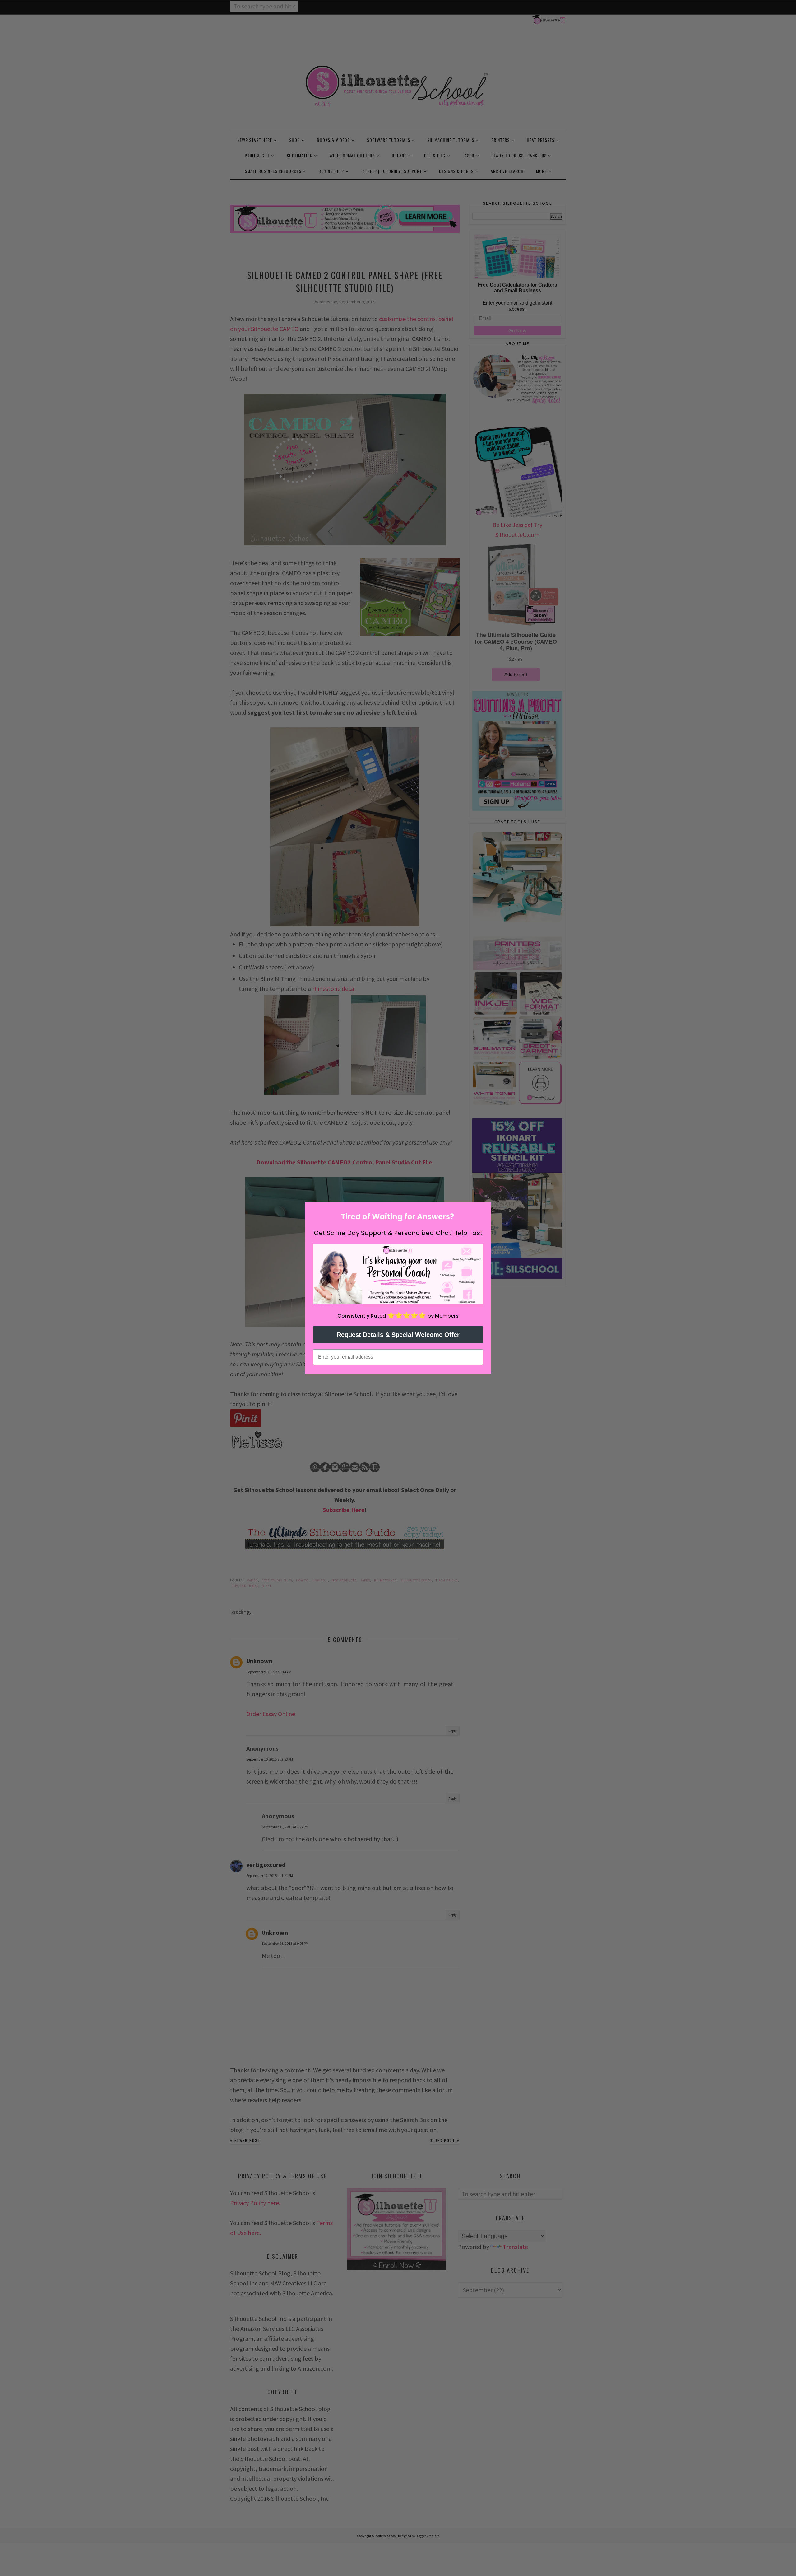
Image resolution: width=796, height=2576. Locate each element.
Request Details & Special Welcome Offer (398, 1335)
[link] (398, 1274)
